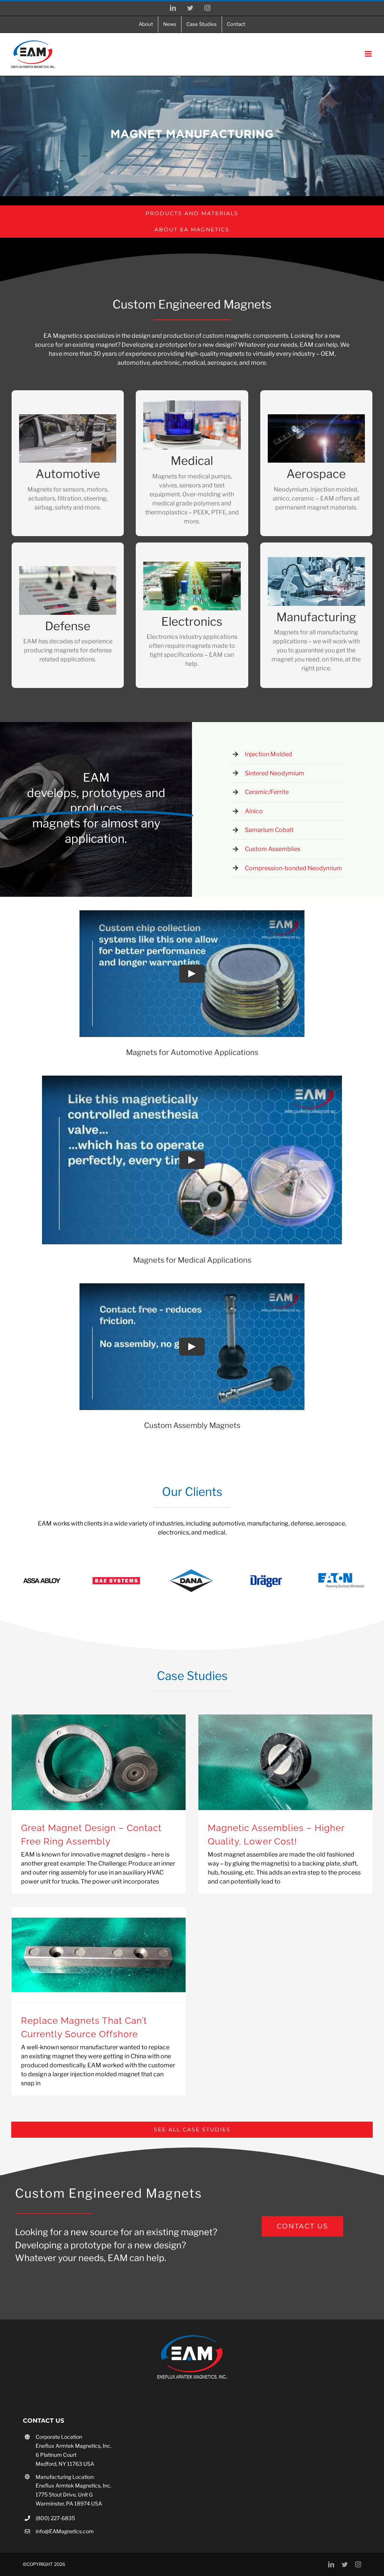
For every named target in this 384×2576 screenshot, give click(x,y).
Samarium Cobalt (269, 830)
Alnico (254, 811)
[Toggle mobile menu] (369, 54)
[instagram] (358, 2564)
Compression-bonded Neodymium (293, 868)
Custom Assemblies (273, 849)
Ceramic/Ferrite (267, 792)
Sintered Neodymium (274, 773)
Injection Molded (268, 754)
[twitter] (345, 2564)
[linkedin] (331, 2564)
